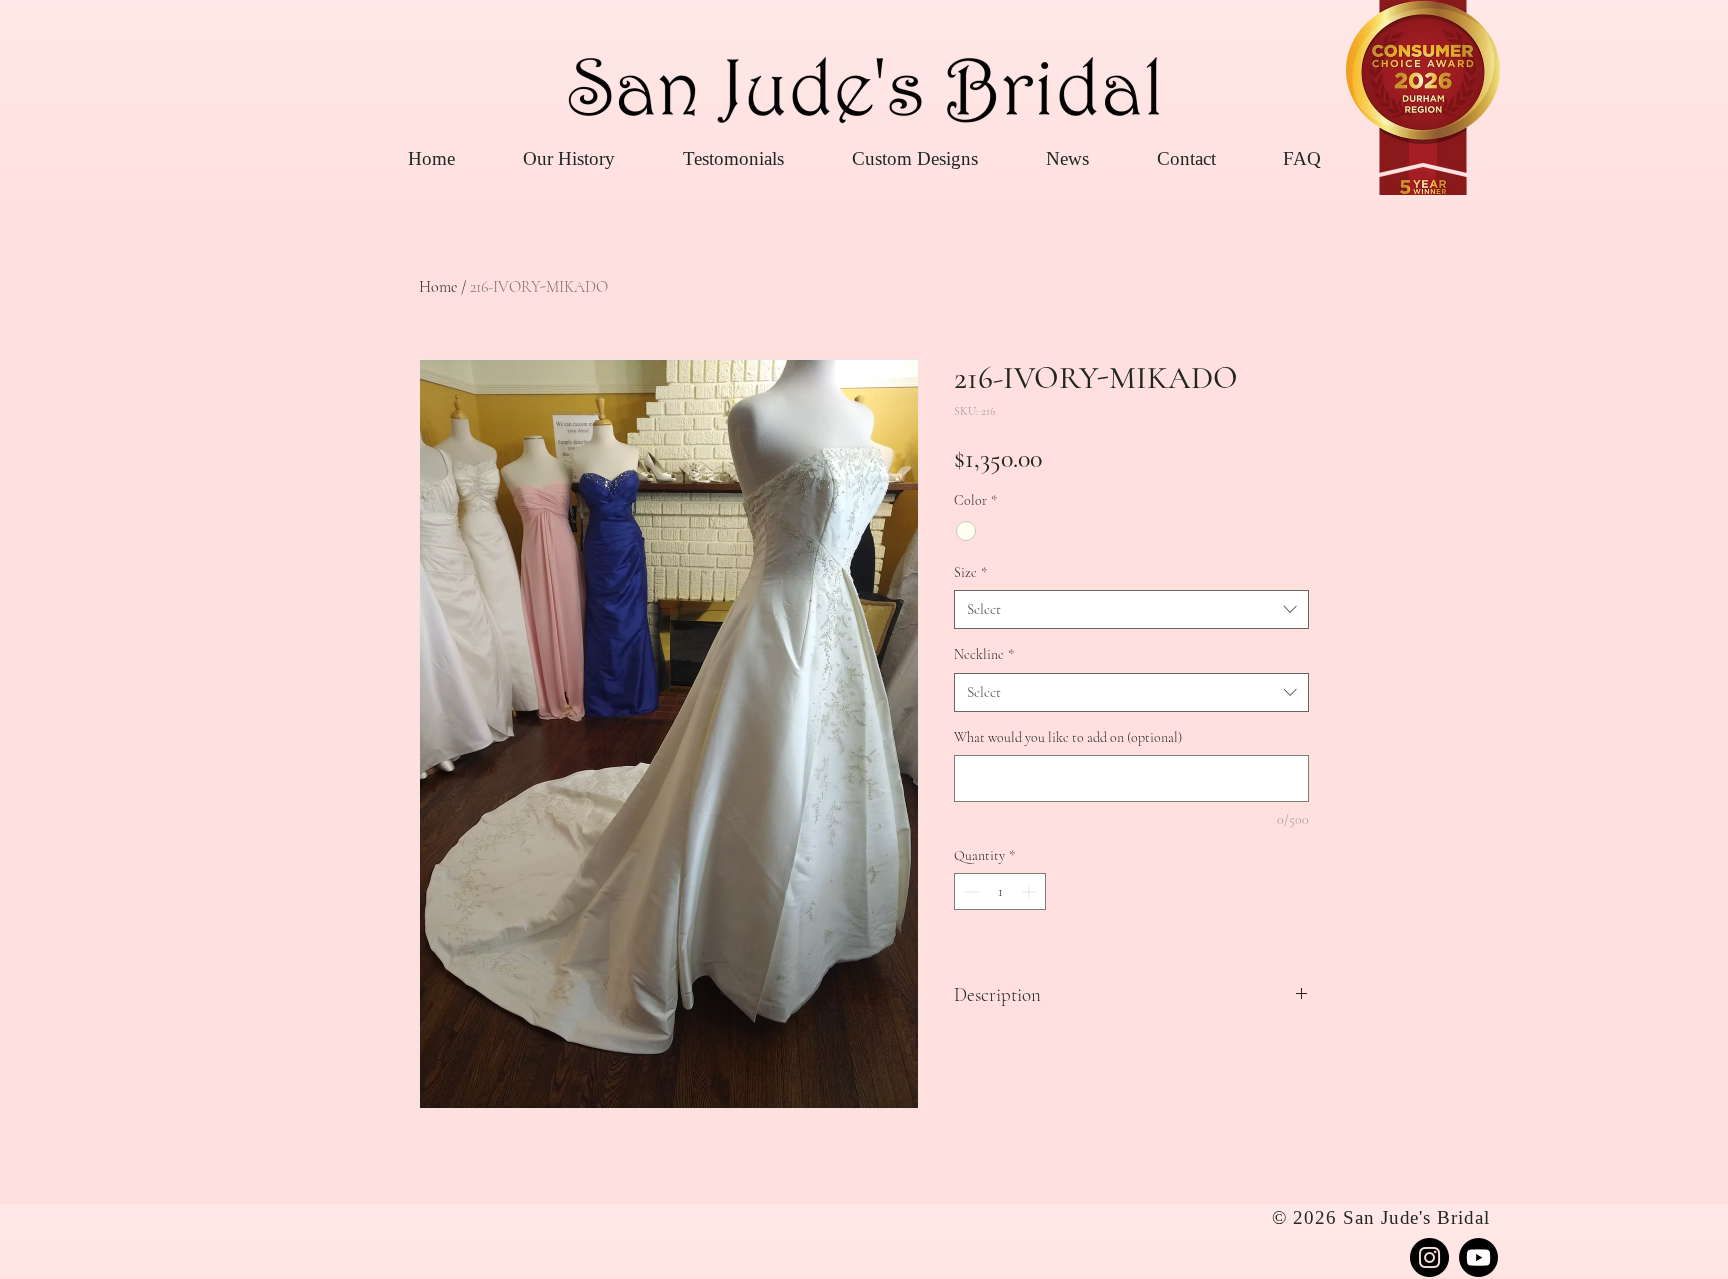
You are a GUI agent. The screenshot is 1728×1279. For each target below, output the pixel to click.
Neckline (984, 654)
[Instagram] (1429, 1257)
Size (970, 572)
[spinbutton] (1000, 891)
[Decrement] (969, 891)
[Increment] (1030, 891)
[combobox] (1131, 609)
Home (438, 287)
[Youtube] (1478, 1257)
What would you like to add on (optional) (1068, 737)
